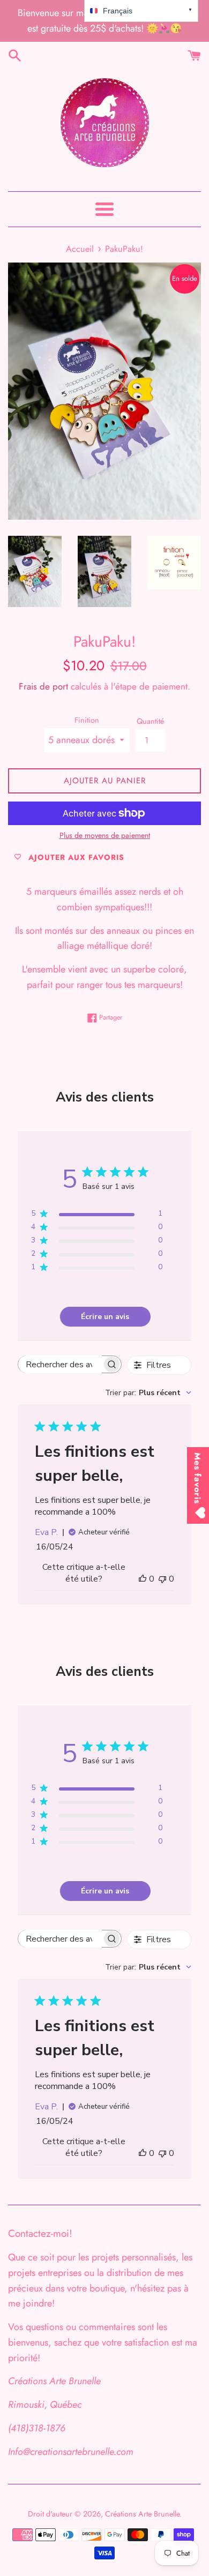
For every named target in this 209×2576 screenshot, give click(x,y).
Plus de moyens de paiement (105, 835)
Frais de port (43, 686)
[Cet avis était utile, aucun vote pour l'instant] (143, 1579)
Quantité (150, 721)
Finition (87, 720)
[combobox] (148, 1393)
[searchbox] (60, 1364)
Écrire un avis (105, 1317)
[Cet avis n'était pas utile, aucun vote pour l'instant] (162, 1579)
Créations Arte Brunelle (142, 2514)
